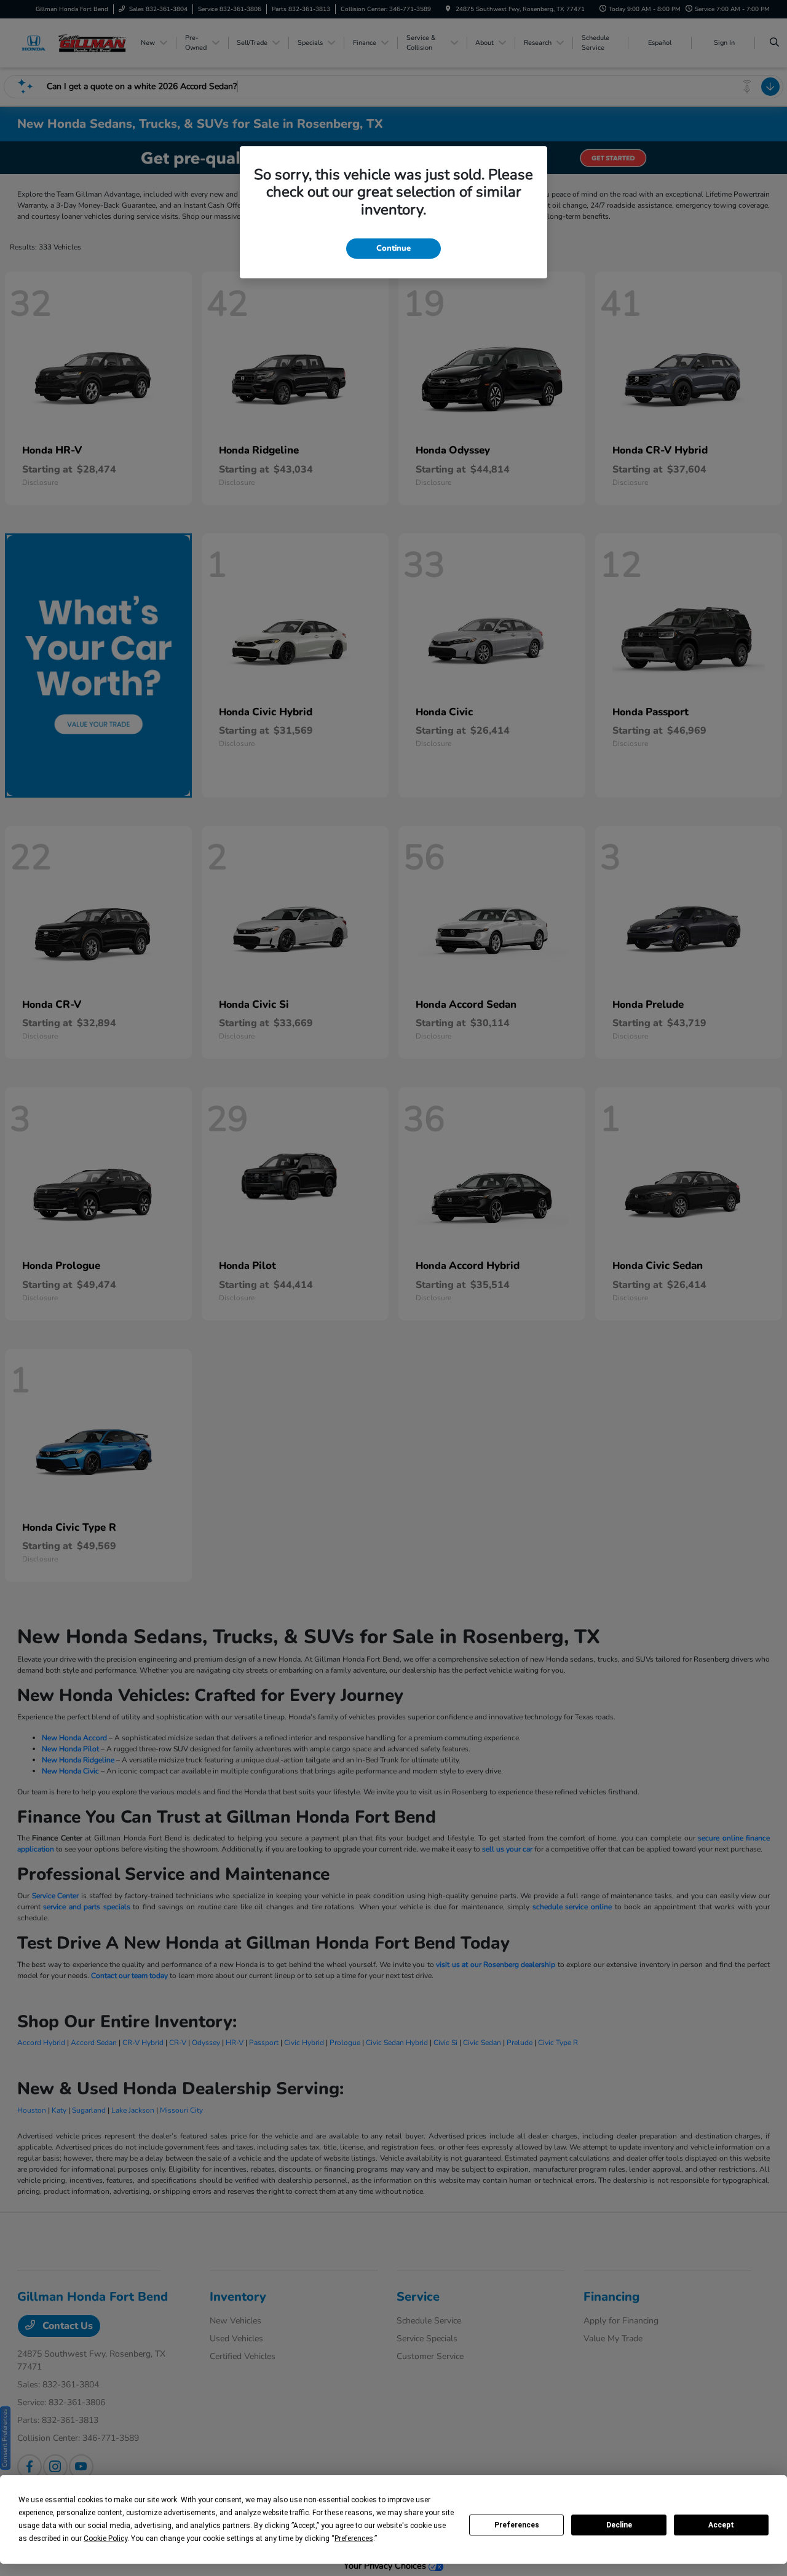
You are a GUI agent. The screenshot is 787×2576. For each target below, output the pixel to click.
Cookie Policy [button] (105, 2539)
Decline (619, 2525)
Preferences (517, 2525)
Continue (393, 248)
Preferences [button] (354, 2539)
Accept (721, 2525)
